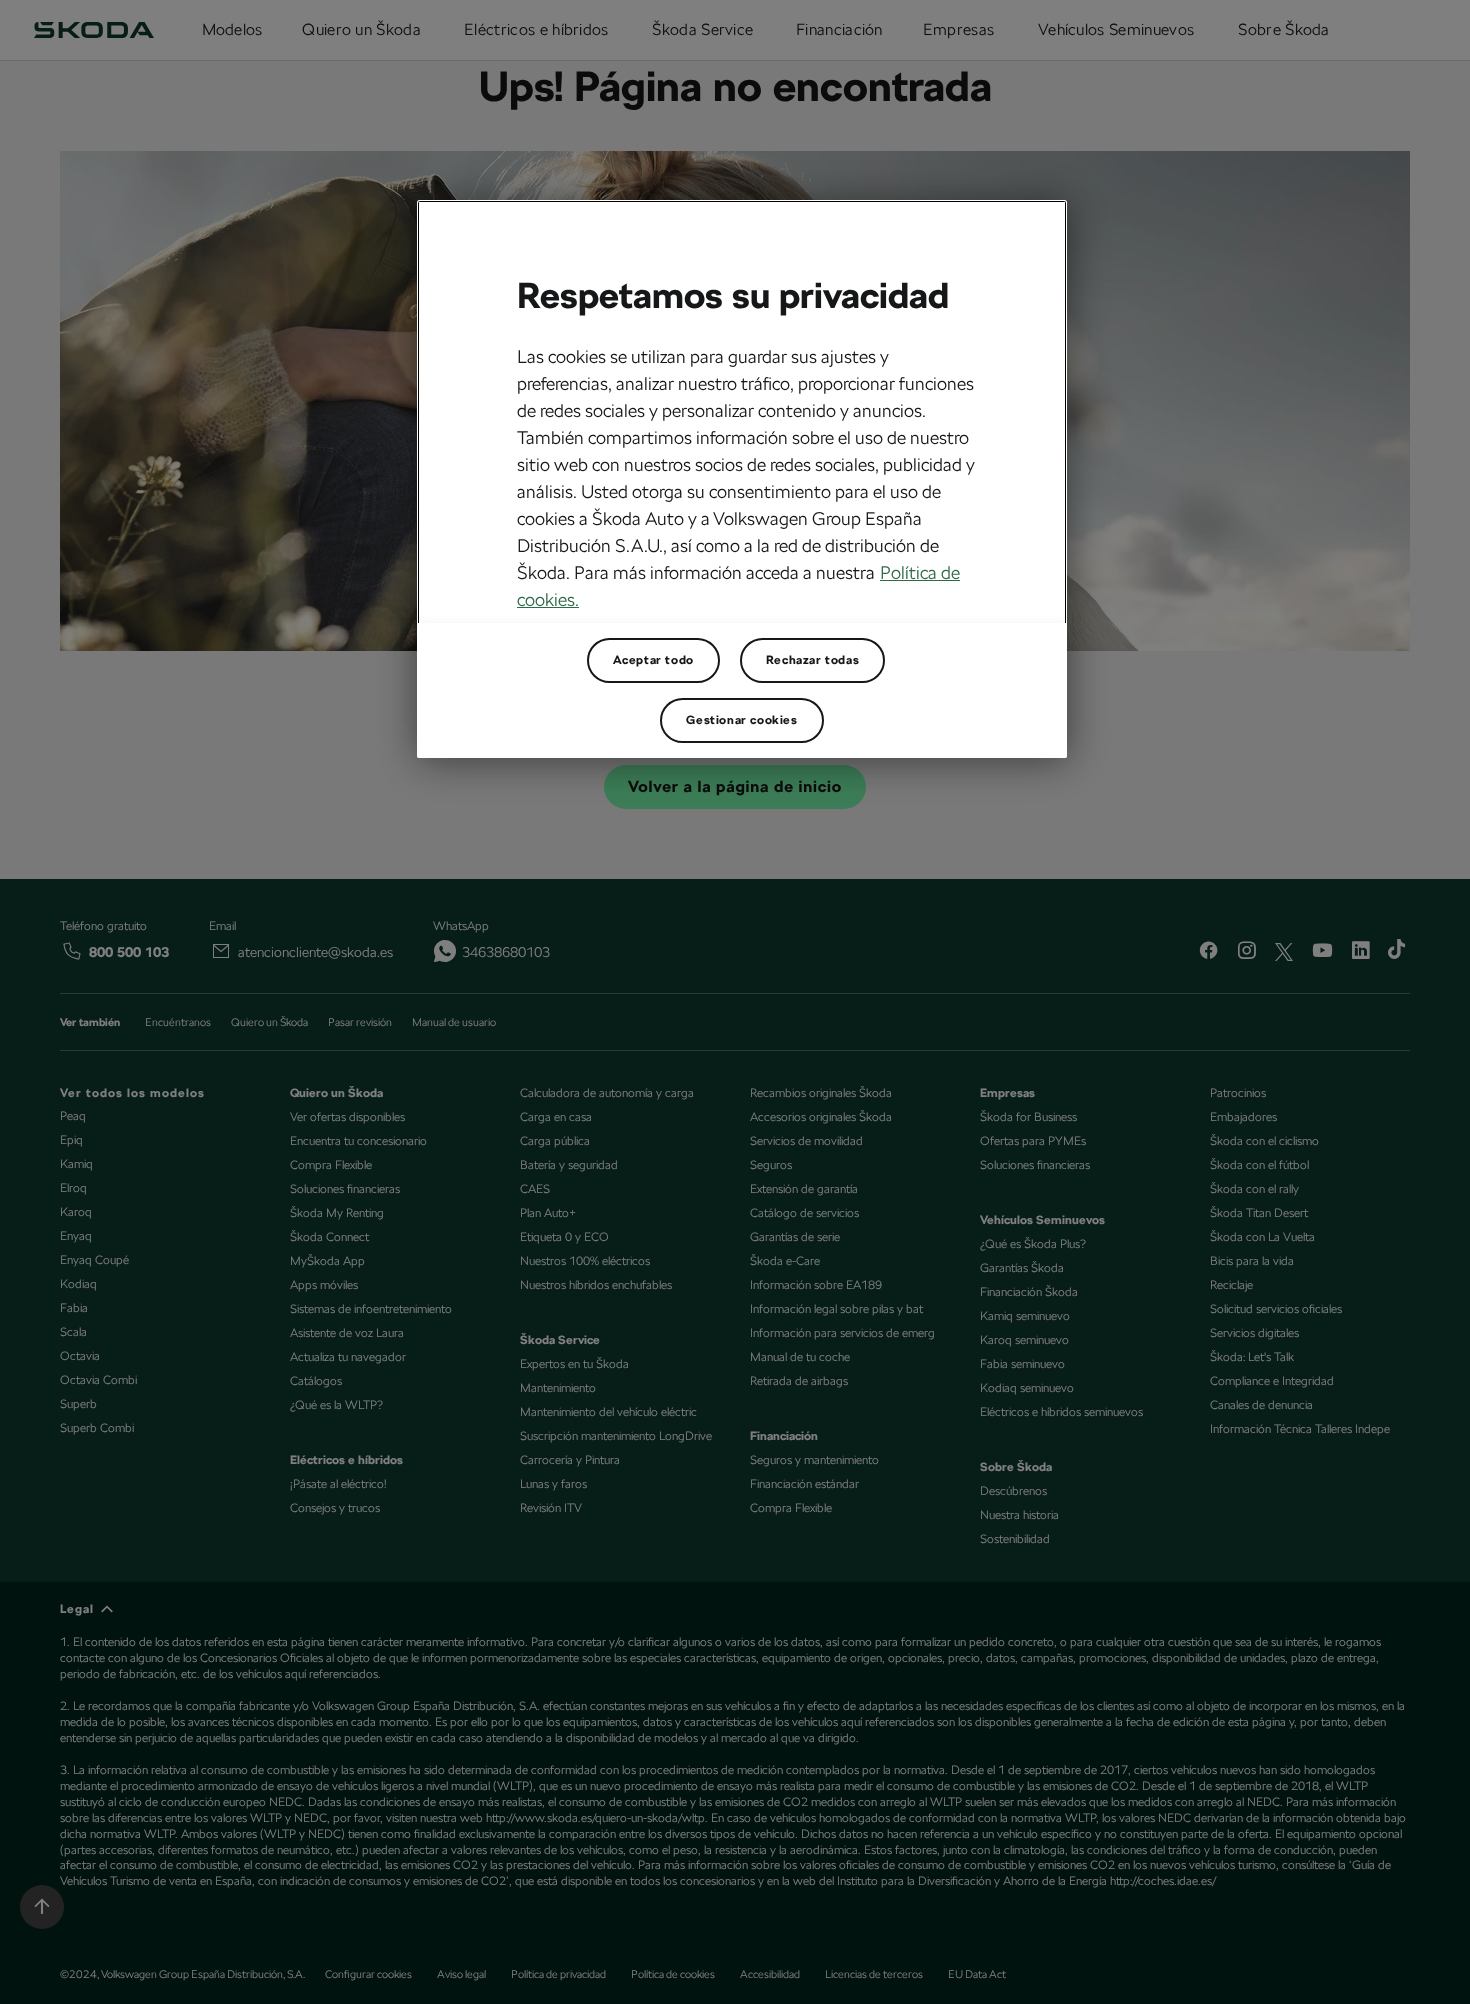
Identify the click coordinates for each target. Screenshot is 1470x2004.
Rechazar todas (812, 660)
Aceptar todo (653, 660)
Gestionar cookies (741, 720)
